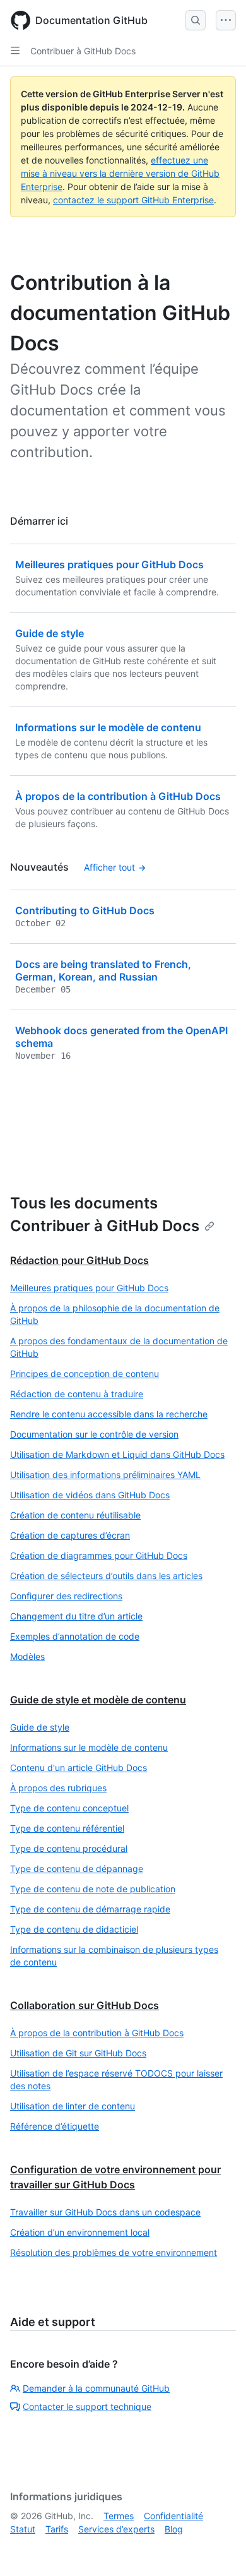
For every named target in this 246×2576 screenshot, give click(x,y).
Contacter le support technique (87, 2406)
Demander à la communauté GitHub (96, 2388)
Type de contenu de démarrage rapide (90, 1909)
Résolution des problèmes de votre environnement (114, 2252)
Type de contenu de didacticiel (74, 1929)
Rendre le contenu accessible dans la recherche (109, 1414)
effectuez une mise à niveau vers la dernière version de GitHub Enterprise (120, 173)
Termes (119, 2516)
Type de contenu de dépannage (77, 1869)
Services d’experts (116, 2529)
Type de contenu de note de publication (93, 1889)
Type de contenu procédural (69, 1848)
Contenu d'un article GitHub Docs (79, 1768)
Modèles (27, 1656)
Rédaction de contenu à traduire (77, 1394)
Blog (174, 2529)
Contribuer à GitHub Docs (83, 51)
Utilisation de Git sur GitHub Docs (78, 2053)
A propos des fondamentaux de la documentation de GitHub (119, 1347)
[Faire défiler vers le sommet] (218, 2548)
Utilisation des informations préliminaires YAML (105, 1475)
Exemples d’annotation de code (75, 1636)
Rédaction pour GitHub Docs (79, 1260)
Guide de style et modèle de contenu (98, 1700)
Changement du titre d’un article (76, 1616)
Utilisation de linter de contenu (73, 2106)
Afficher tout (109, 867)
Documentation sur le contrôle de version (94, 1434)
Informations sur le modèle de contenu (89, 1747)
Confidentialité (173, 2516)
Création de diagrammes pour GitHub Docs (99, 1555)
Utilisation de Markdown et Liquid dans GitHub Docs (117, 1454)
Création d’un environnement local (80, 2232)
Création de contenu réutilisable (75, 1515)
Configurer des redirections (66, 1596)
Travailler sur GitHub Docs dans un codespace (105, 2212)
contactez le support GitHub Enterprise (133, 200)
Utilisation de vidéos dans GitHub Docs (90, 1495)
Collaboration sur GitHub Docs (85, 2005)
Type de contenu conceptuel (69, 1808)
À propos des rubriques (58, 1788)
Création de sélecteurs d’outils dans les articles (106, 1576)
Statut (23, 2529)
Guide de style (40, 1727)
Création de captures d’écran (70, 1535)
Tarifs (57, 2529)
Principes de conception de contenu (85, 1374)
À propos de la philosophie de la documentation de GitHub (115, 1314)
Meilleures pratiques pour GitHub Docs (89, 1288)
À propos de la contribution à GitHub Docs (97, 2033)
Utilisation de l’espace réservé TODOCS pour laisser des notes (116, 2079)
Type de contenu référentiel (67, 1828)
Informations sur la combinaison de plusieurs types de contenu (114, 1956)
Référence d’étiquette (55, 2126)
